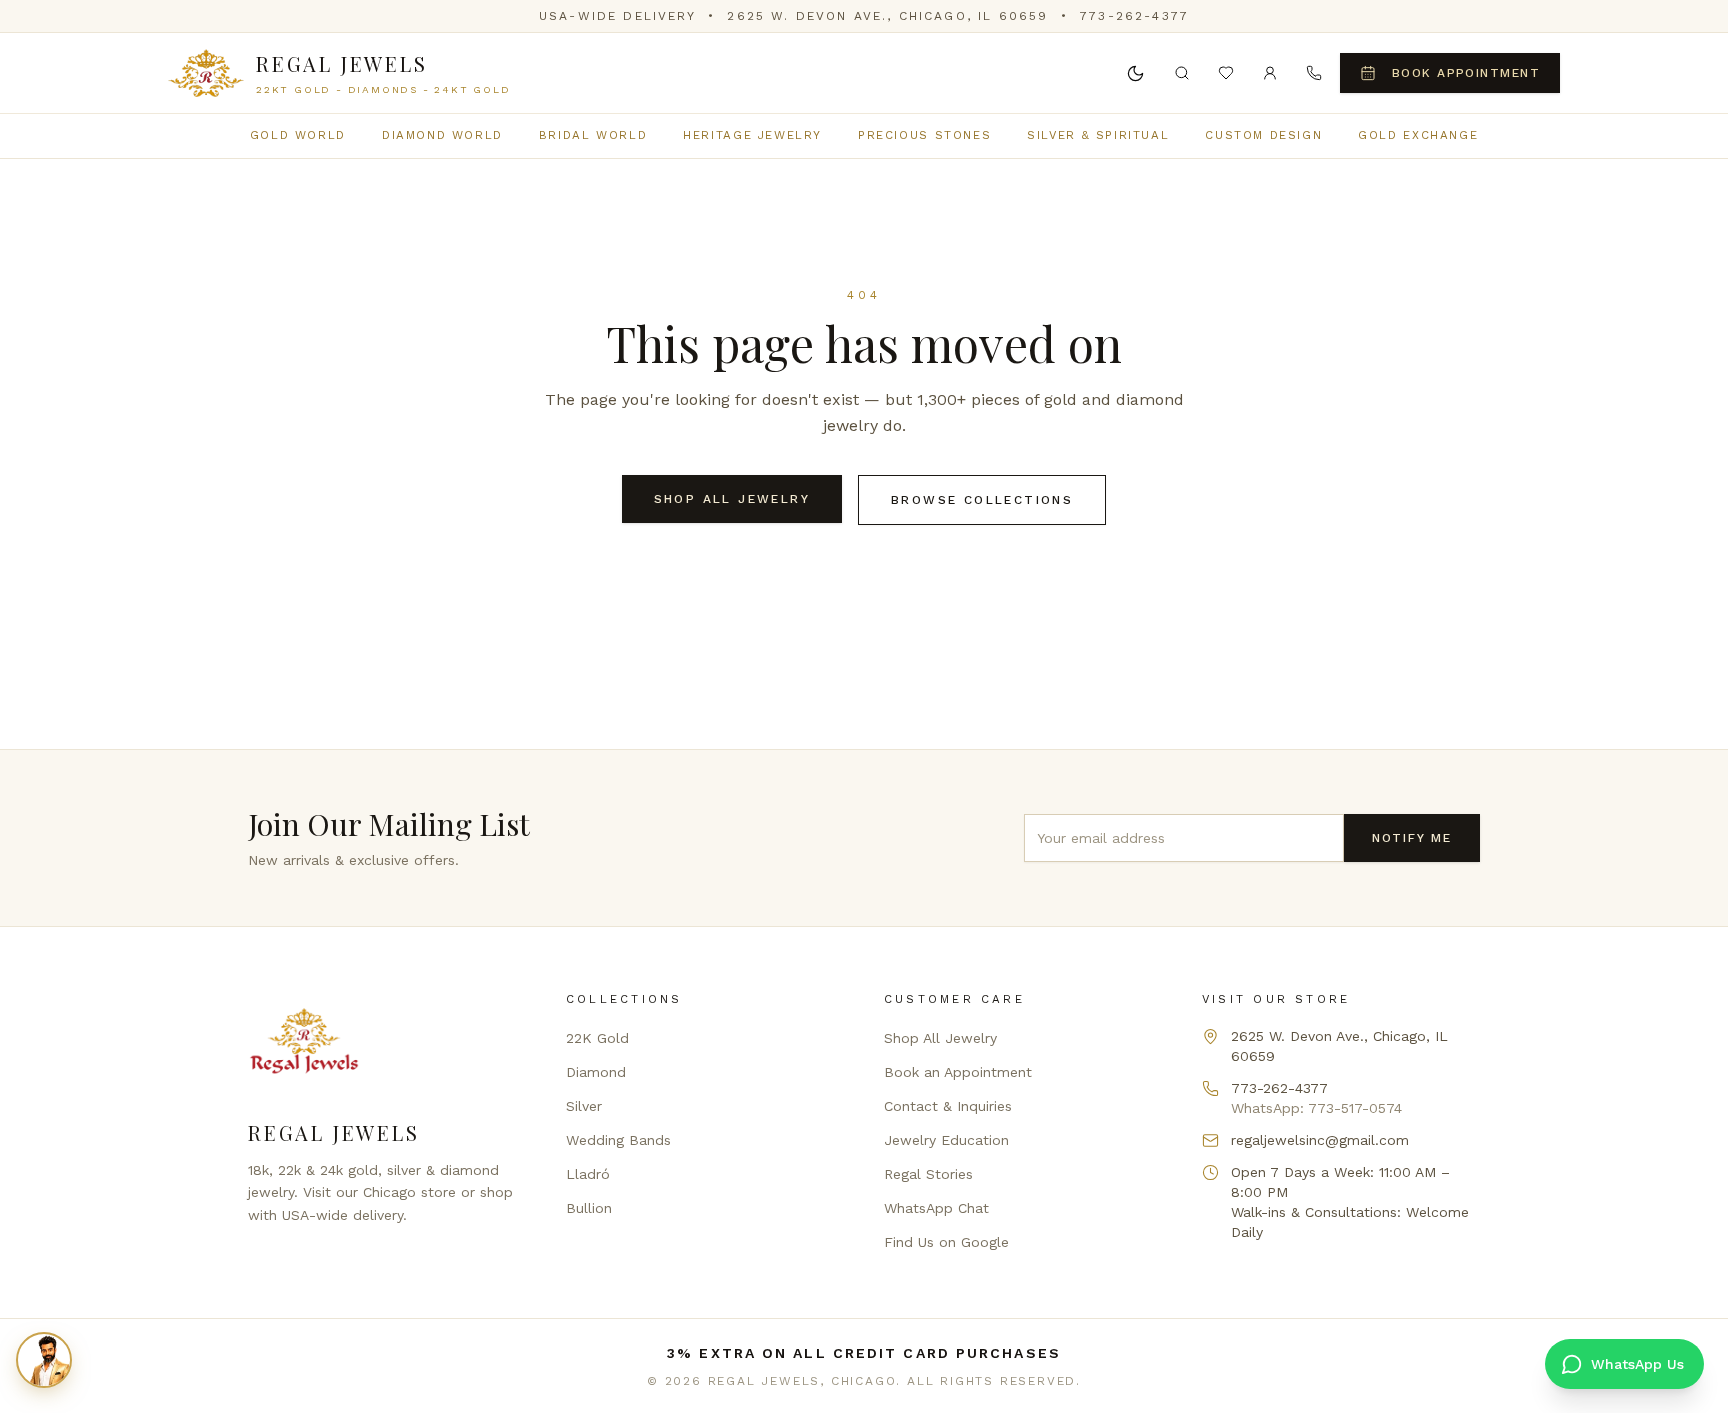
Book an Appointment (958, 1072)
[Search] (1182, 73)
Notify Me (1412, 838)
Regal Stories (928, 1174)
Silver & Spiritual (1098, 135)
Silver (584, 1106)
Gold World (298, 135)
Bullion (589, 1208)
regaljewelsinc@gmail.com (1320, 1140)
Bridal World (593, 135)
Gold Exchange (1418, 135)
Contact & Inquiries (948, 1106)
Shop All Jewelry (732, 499)
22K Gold (597, 1038)
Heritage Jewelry (752, 135)
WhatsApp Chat (936, 1208)
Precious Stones (924, 135)
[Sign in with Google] (1270, 73)
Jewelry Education (946, 1140)
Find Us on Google (946, 1242)
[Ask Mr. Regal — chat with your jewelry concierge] (44, 1360)
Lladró (588, 1174)
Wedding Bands (618, 1140)
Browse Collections (982, 500)
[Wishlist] (1226, 73)
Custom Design (1263, 135)
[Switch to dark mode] (1136, 73)
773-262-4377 (1134, 16)
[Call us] (1314, 73)
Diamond (596, 1072)
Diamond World (442, 135)
